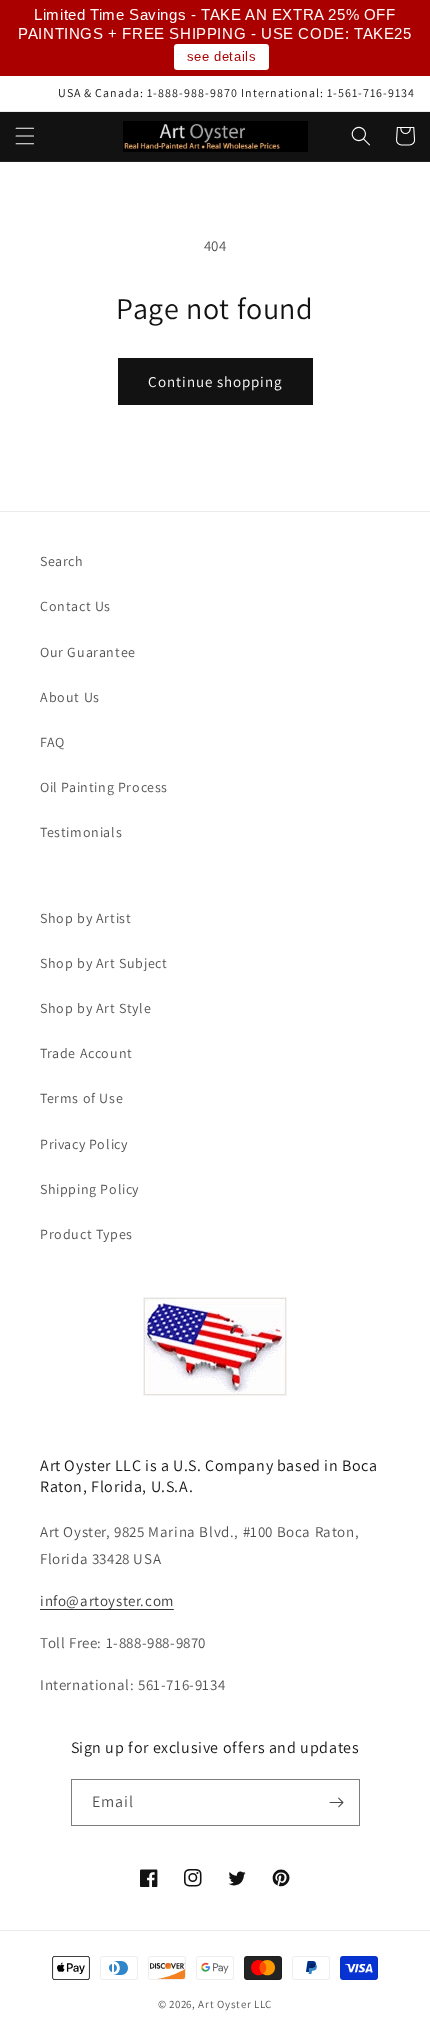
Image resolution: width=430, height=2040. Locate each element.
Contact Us (75, 606)
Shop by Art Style (95, 1008)
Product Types (86, 1234)
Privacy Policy (83, 1144)
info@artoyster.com (107, 1600)
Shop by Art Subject (103, 963)
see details (222, 56)
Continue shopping (215, 381)
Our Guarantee (88, 652)
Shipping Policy (89, 1189)
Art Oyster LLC (235, 2004)
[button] (25, 136)
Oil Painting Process (104, 787)
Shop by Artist (85, 918)
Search (62, 561)
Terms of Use (81, 1098)
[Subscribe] (337, 1802)
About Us (70, 697)
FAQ (52, 742)
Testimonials (81, 832)
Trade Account (86, 1053)
